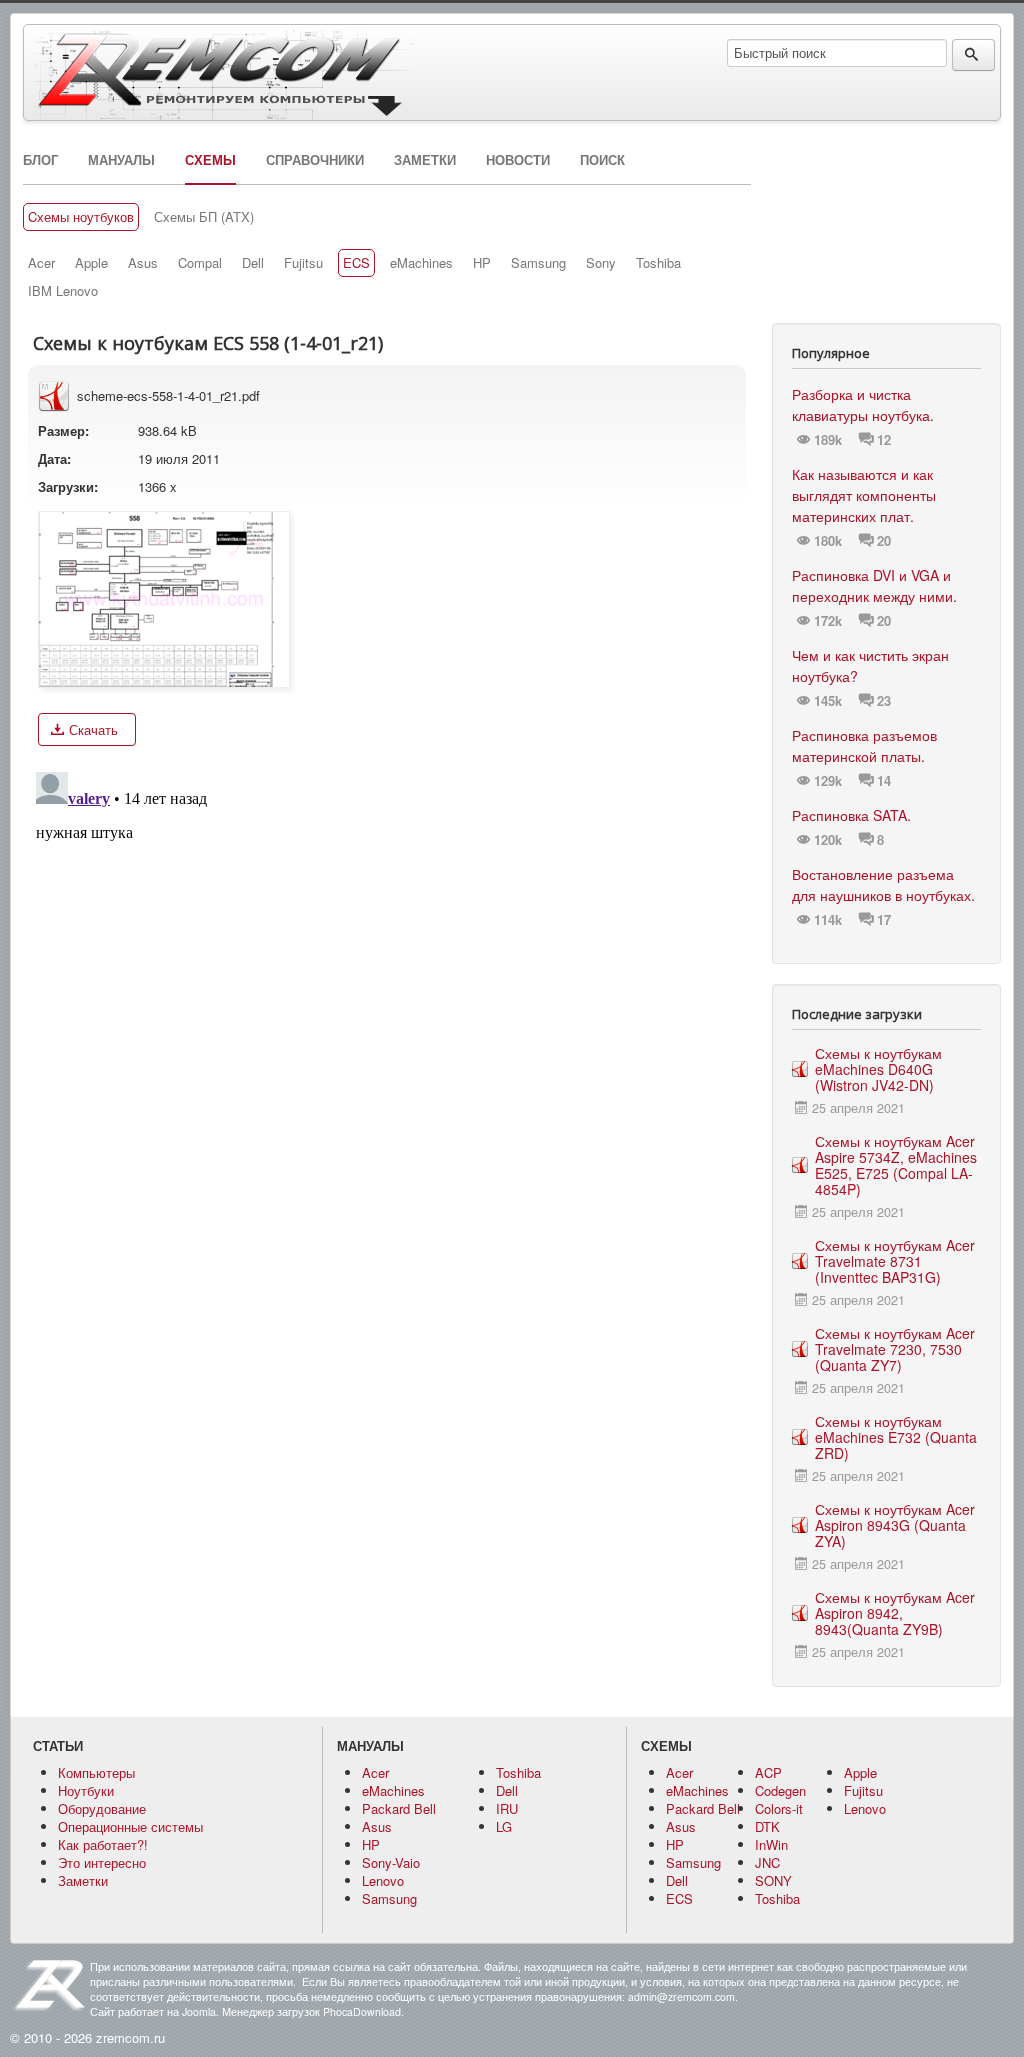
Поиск (602, 160)
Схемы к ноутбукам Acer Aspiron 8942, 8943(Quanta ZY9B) (895, 1613)
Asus (143, 263)
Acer (41, 263)
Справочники (315, 160)
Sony (601, 263)
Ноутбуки (86, 1790)
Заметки (425, 160)
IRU (507, 1808)
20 (884, 541)
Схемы (210, 160)
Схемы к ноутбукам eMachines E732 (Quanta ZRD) (896, 1437)
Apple (91, 263)
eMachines (421, 263)
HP (482, 263)
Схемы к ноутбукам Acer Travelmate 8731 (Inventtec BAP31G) (895, 1261)
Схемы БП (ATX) (204, 217)
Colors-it (779, 1808)
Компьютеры (96, 1772)
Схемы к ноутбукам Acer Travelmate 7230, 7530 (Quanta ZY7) (895, 1349)
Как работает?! (103, 1844)
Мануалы (121, 160)
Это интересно (102, 1862)
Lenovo (383, 1880)
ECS (356, 263)
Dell (253, 263)
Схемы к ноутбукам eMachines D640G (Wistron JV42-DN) (878, 1069)
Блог (40, 160)
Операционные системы (130, 1826)
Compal (200, 263)
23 (884, 701)
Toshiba (658, 263)
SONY (773, 1880)
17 (884, 920)
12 (884, 440)
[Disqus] (387, 1014)
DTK (767, 1826)
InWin (771, 1844)
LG (504, 1826)
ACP (768, 1772)
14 (884, 781)
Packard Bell (399, 1808)
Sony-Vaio (391, 1862)
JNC (767, 1862)
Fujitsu (303, 263)
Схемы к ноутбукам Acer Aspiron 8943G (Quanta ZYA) (895, 1525)
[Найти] (973, 55)
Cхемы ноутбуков (81, 217)
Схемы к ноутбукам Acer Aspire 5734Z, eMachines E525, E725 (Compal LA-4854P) (896, 1165)
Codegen (780, 1790)
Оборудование (102, 1808)
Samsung (538, 263)
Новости (518, 160)
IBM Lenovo (63, 291)
